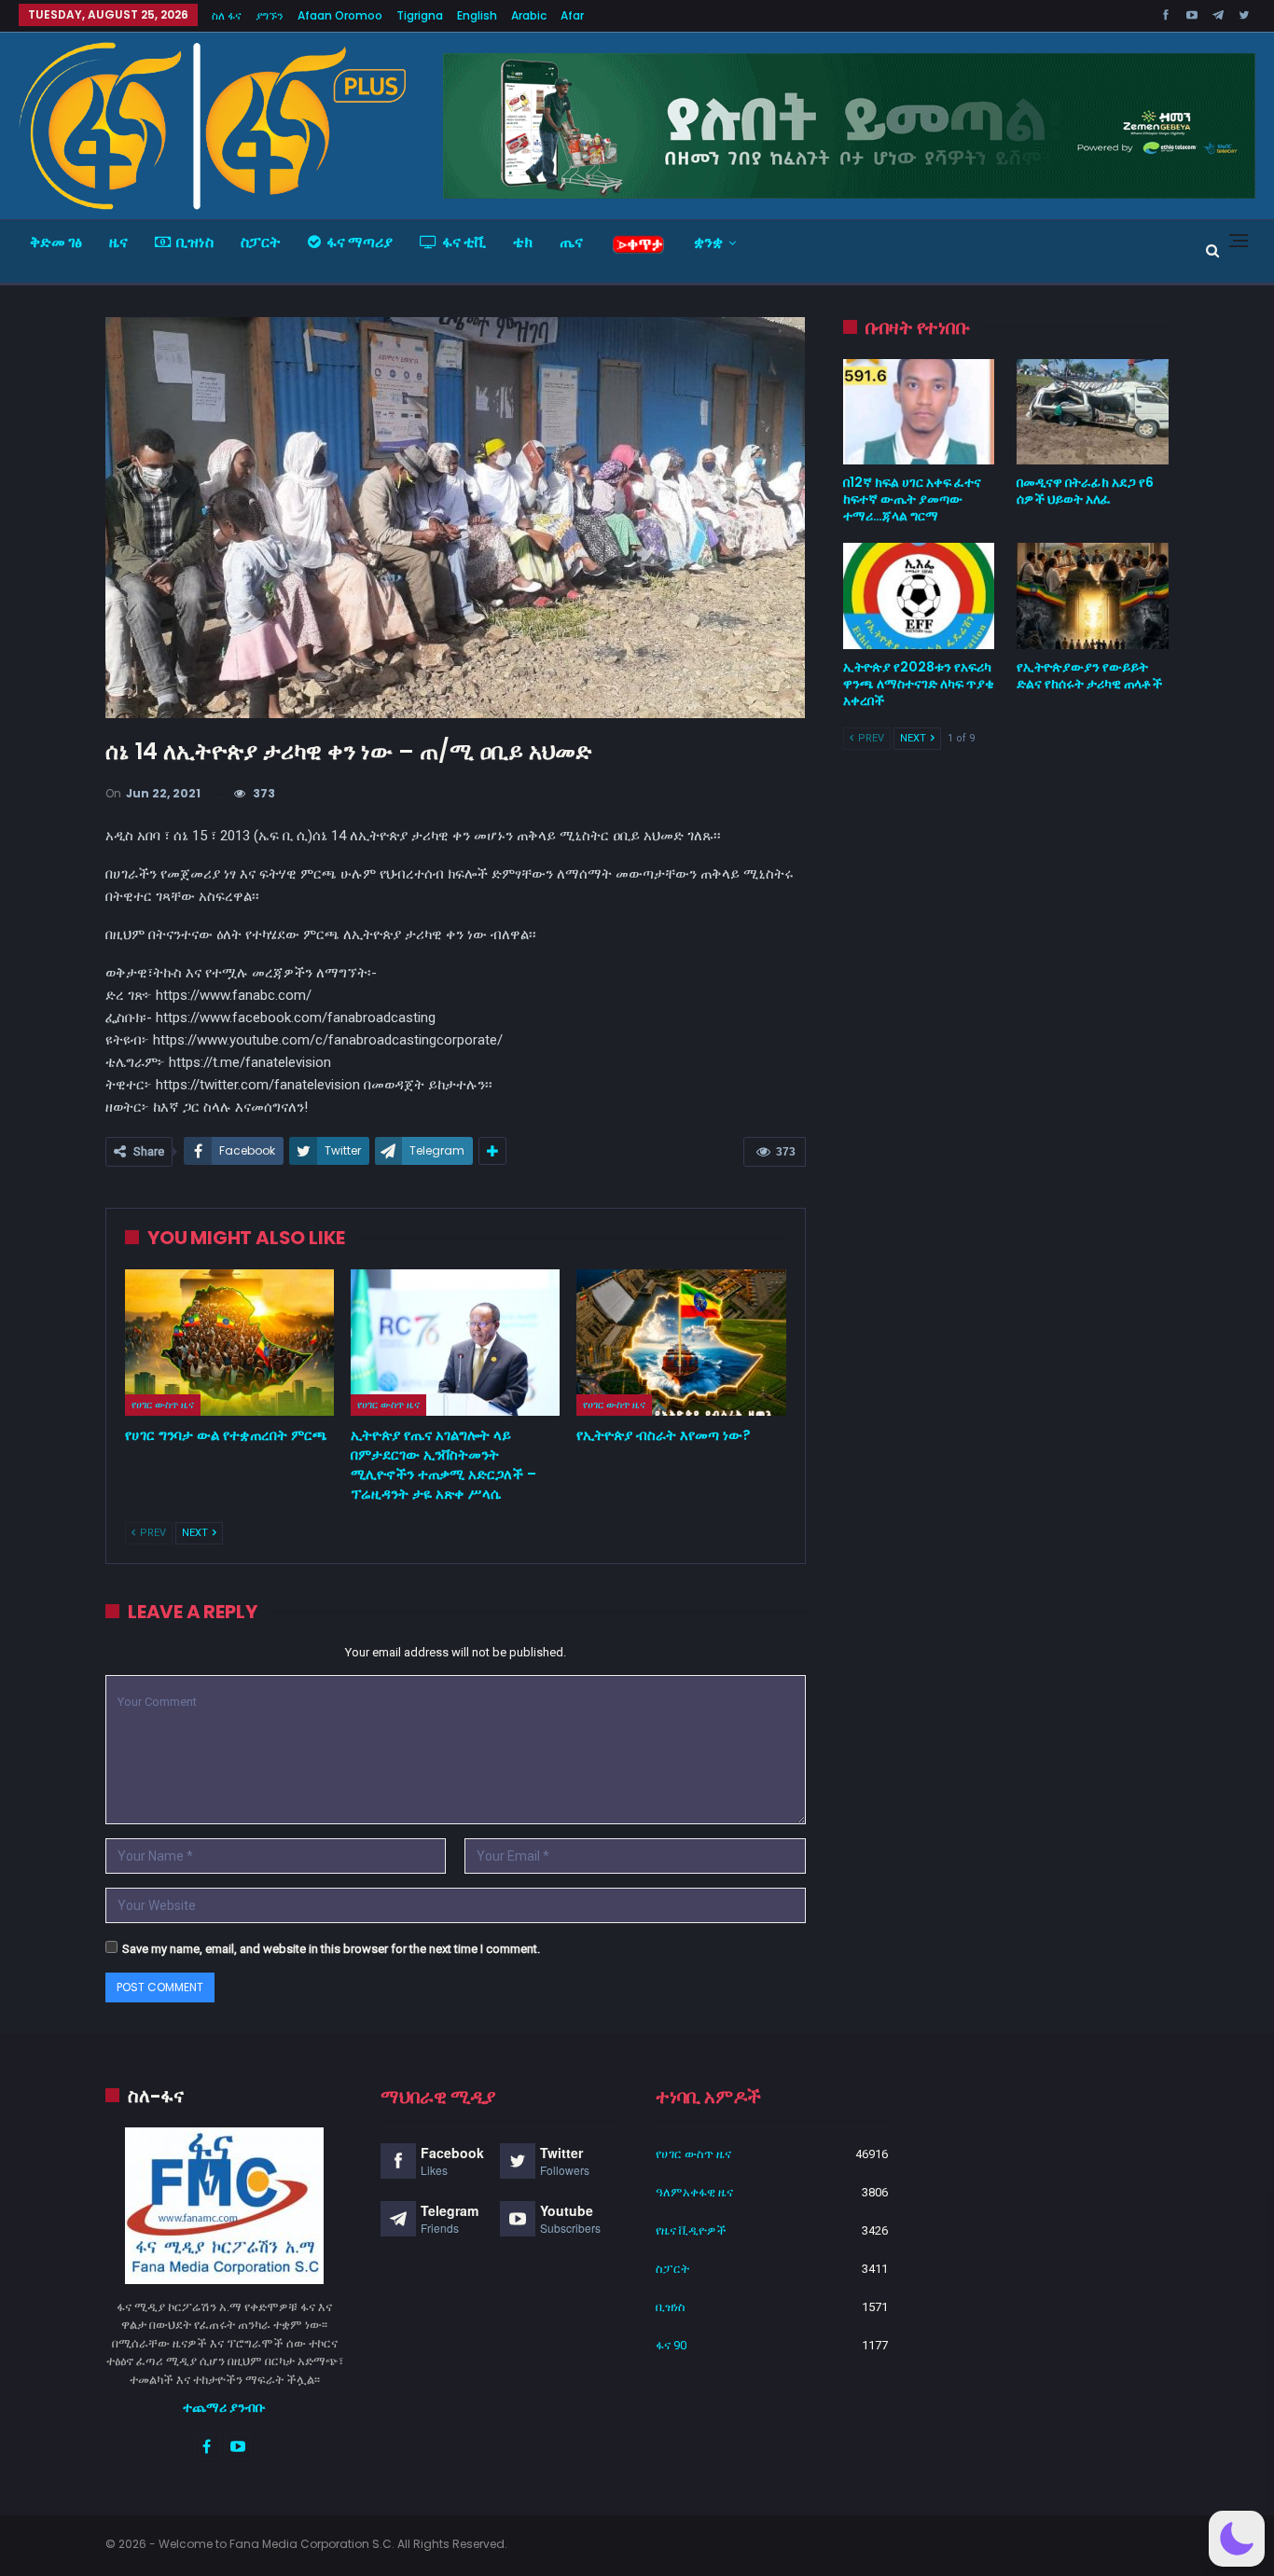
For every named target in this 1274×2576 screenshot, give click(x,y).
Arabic (529, 15)
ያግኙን (270, 15)
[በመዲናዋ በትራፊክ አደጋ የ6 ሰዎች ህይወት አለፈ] (1093, 412)
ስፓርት (261, 242)
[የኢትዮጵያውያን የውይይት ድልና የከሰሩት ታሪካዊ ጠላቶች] (1093, 596)
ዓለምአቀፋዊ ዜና (694, 2192)
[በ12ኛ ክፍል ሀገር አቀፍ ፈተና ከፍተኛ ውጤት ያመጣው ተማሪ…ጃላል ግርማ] (919, 412)
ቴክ (523, 242)
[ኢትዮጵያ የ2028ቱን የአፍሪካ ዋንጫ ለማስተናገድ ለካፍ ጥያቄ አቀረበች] (919, 596)
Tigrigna (420, 15)
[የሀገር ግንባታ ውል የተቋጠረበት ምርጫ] (229, 1343)
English (477, 15)
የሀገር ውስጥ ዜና (163, 1405)
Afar (572, 15)
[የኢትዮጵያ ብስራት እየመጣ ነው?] (681, 1343)
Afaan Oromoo (340, 15)
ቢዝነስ (195, 242)
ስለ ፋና (227, 15)
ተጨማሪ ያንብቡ (224, 2407)
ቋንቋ (708, 242)
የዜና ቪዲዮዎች (691, 2230)
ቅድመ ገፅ (56, 242)
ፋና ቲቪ (464, 242)
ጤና (571, 242)
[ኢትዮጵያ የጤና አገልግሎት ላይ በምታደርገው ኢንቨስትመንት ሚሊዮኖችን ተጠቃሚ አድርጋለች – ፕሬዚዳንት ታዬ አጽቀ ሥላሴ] (455, 1343)
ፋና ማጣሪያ (360, 242)
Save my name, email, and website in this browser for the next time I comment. (331, 1949)
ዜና (118, 242)
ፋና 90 (671, 2345)
